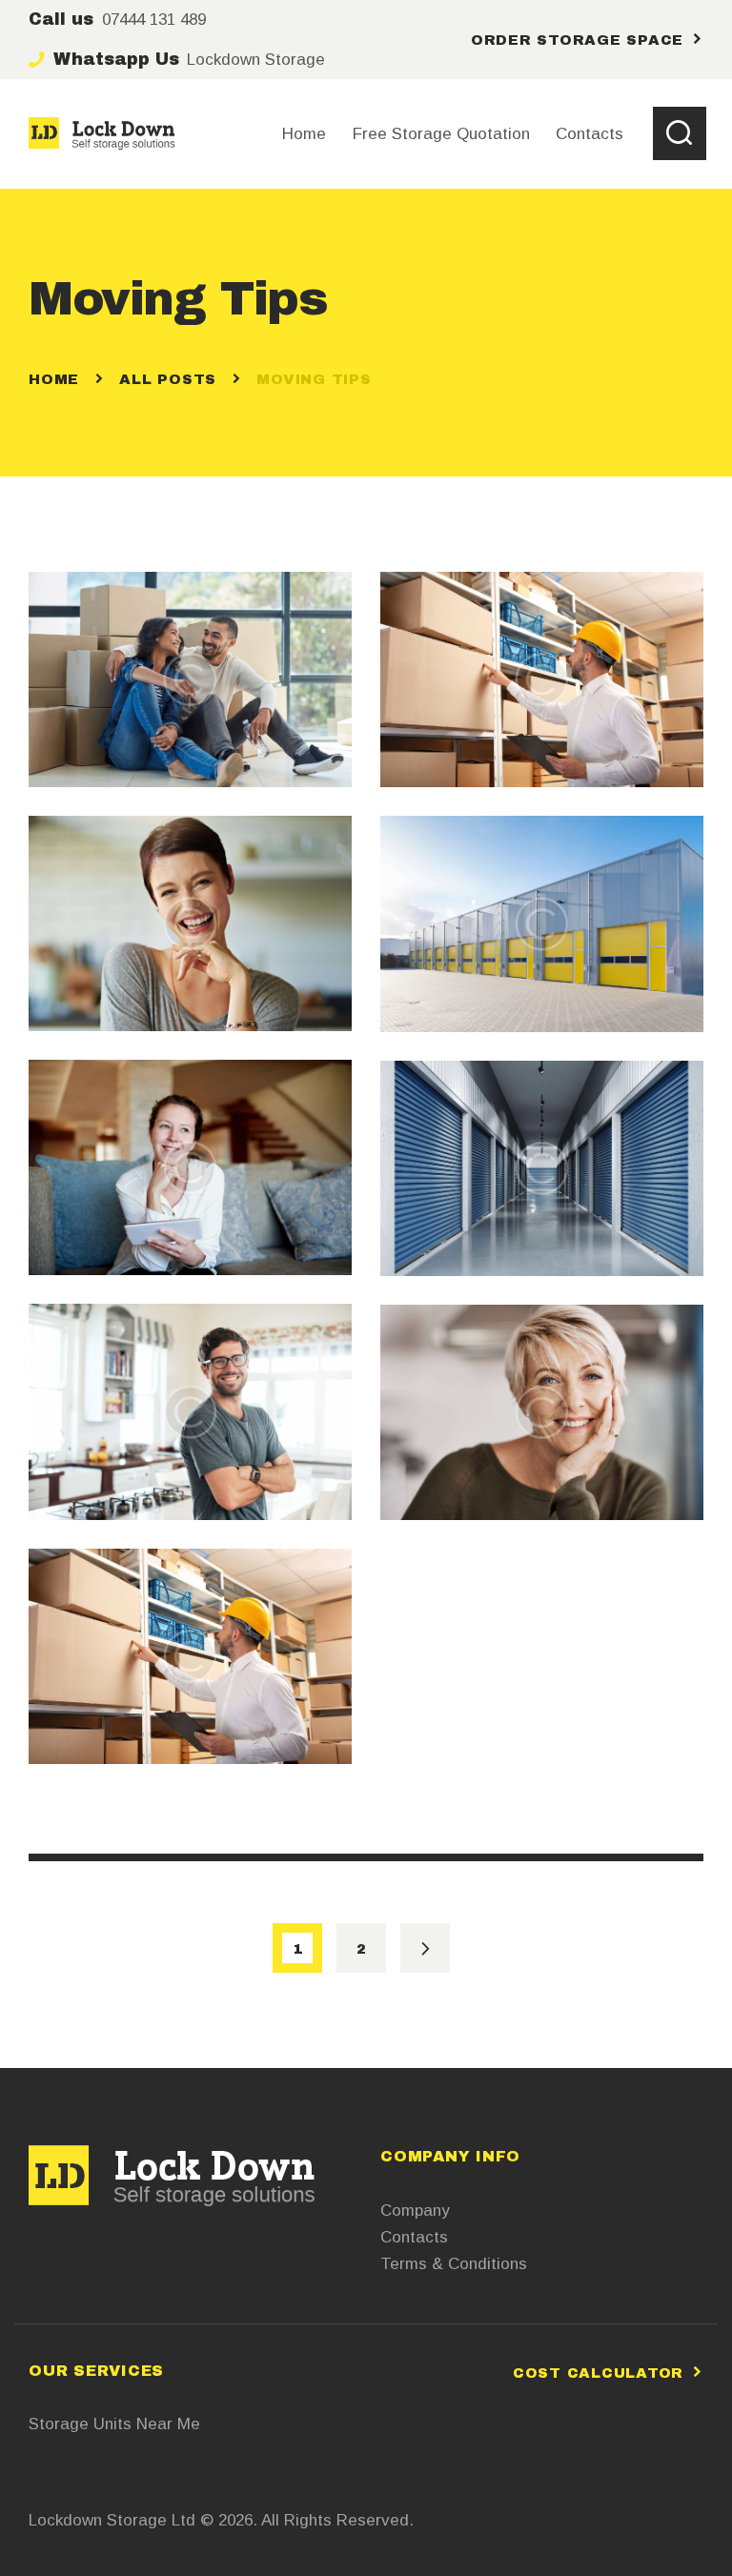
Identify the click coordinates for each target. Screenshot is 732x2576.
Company (415, 2211)
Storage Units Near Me (114, 2424)
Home (54, 379)
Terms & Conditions (454, 2264)
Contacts (414, 2237)
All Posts (168, 379)
